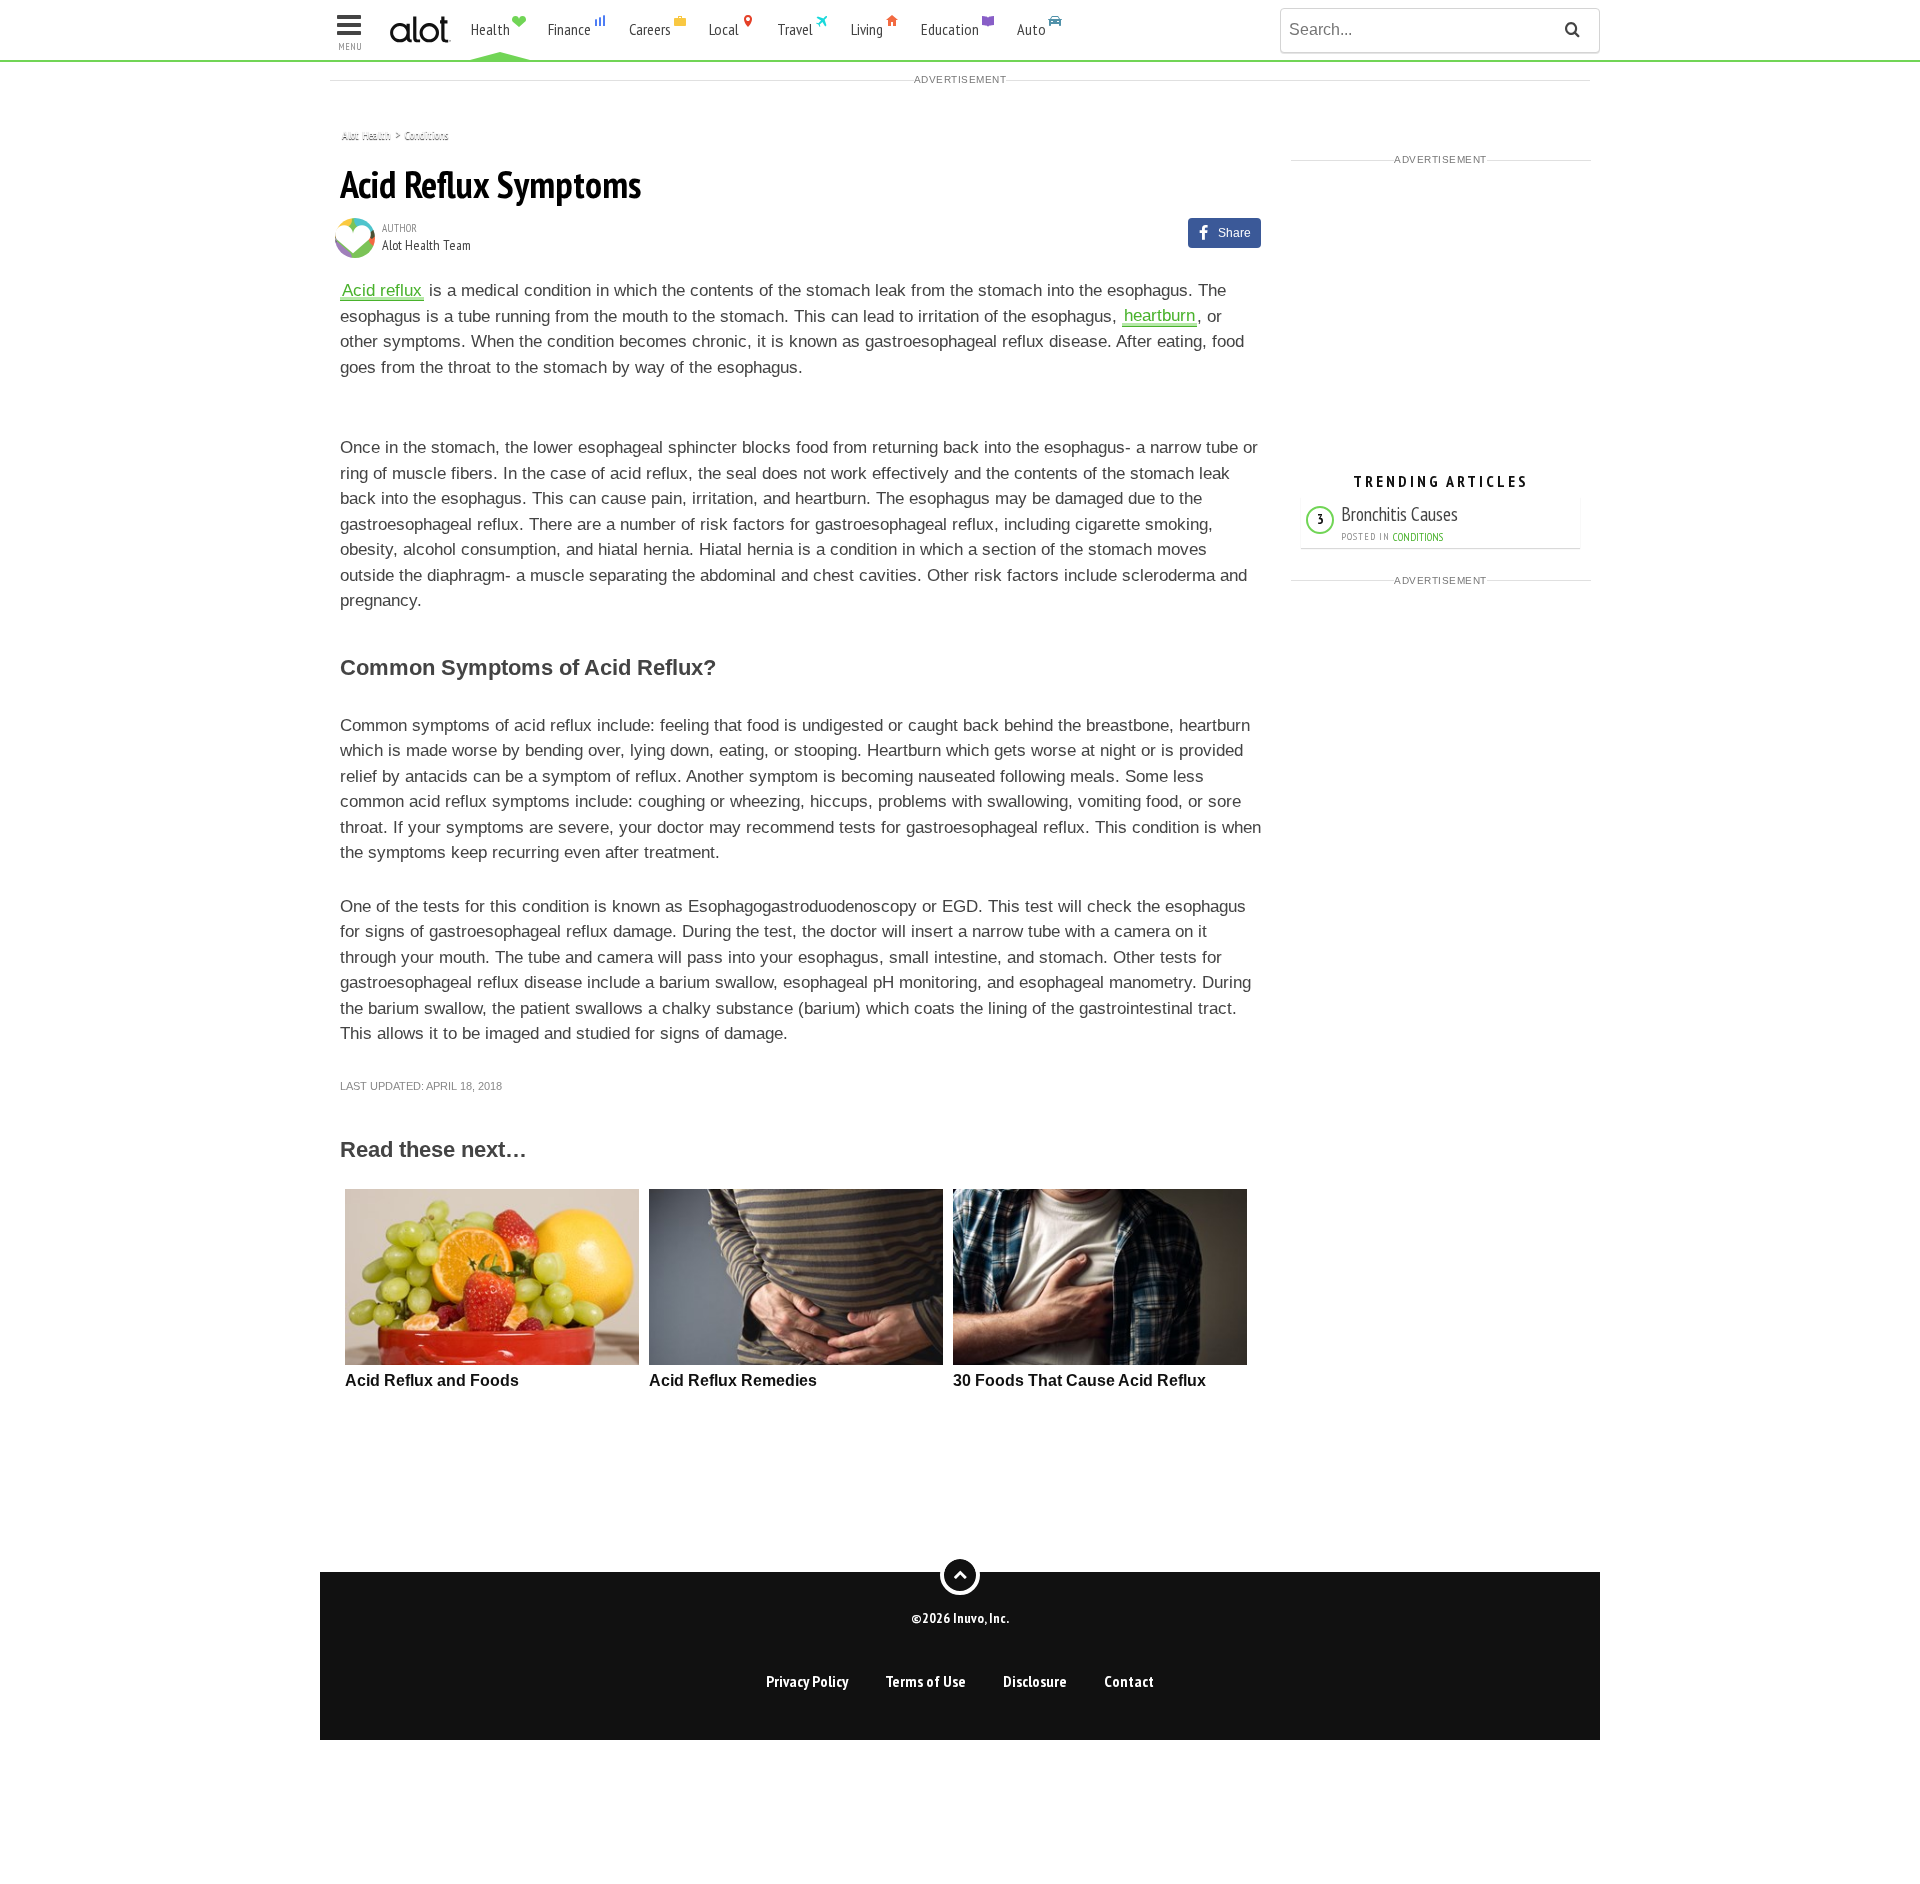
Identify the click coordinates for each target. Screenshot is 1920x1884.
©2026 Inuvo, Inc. (960, 1617)
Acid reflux (382, 290)
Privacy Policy (807, 1681)
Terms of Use (925, 1681)
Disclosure (1035, 1681)
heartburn (1159, 316)
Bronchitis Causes (1399, 513)
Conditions (426, 133)
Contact (1129, 1681)
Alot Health (366, 133)
